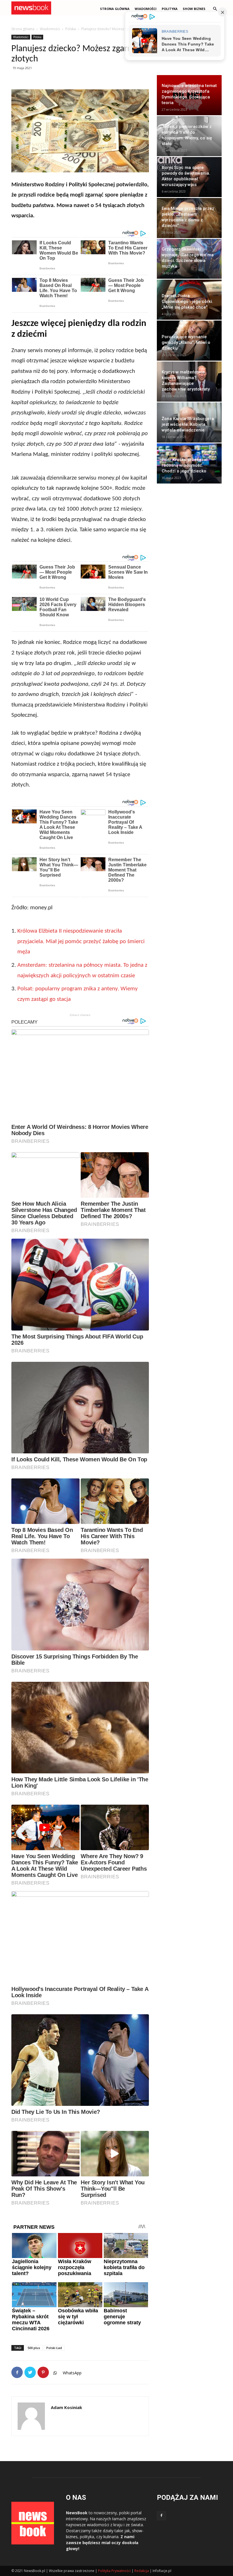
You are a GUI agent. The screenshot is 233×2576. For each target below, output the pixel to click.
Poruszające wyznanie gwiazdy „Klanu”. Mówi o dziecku (186, 342)
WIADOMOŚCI (146, 9)
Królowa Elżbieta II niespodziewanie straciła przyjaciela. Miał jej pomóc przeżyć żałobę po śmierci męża (81, 941)
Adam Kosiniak (66, 2407)
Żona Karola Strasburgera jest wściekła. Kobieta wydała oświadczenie (188, 424)
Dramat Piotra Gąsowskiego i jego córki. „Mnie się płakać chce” (187, 301)
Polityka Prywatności (114, 2571)
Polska (71, 29)
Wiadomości (50, 29)
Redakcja (142, 2571)
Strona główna (115, 9)
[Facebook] (161, 2516)
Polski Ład (54, 2348)
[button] (215, 9)
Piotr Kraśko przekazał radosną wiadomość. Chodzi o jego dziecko (185, 465)
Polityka (170, 9)
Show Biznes (194, 9)
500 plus (34, 2348)
